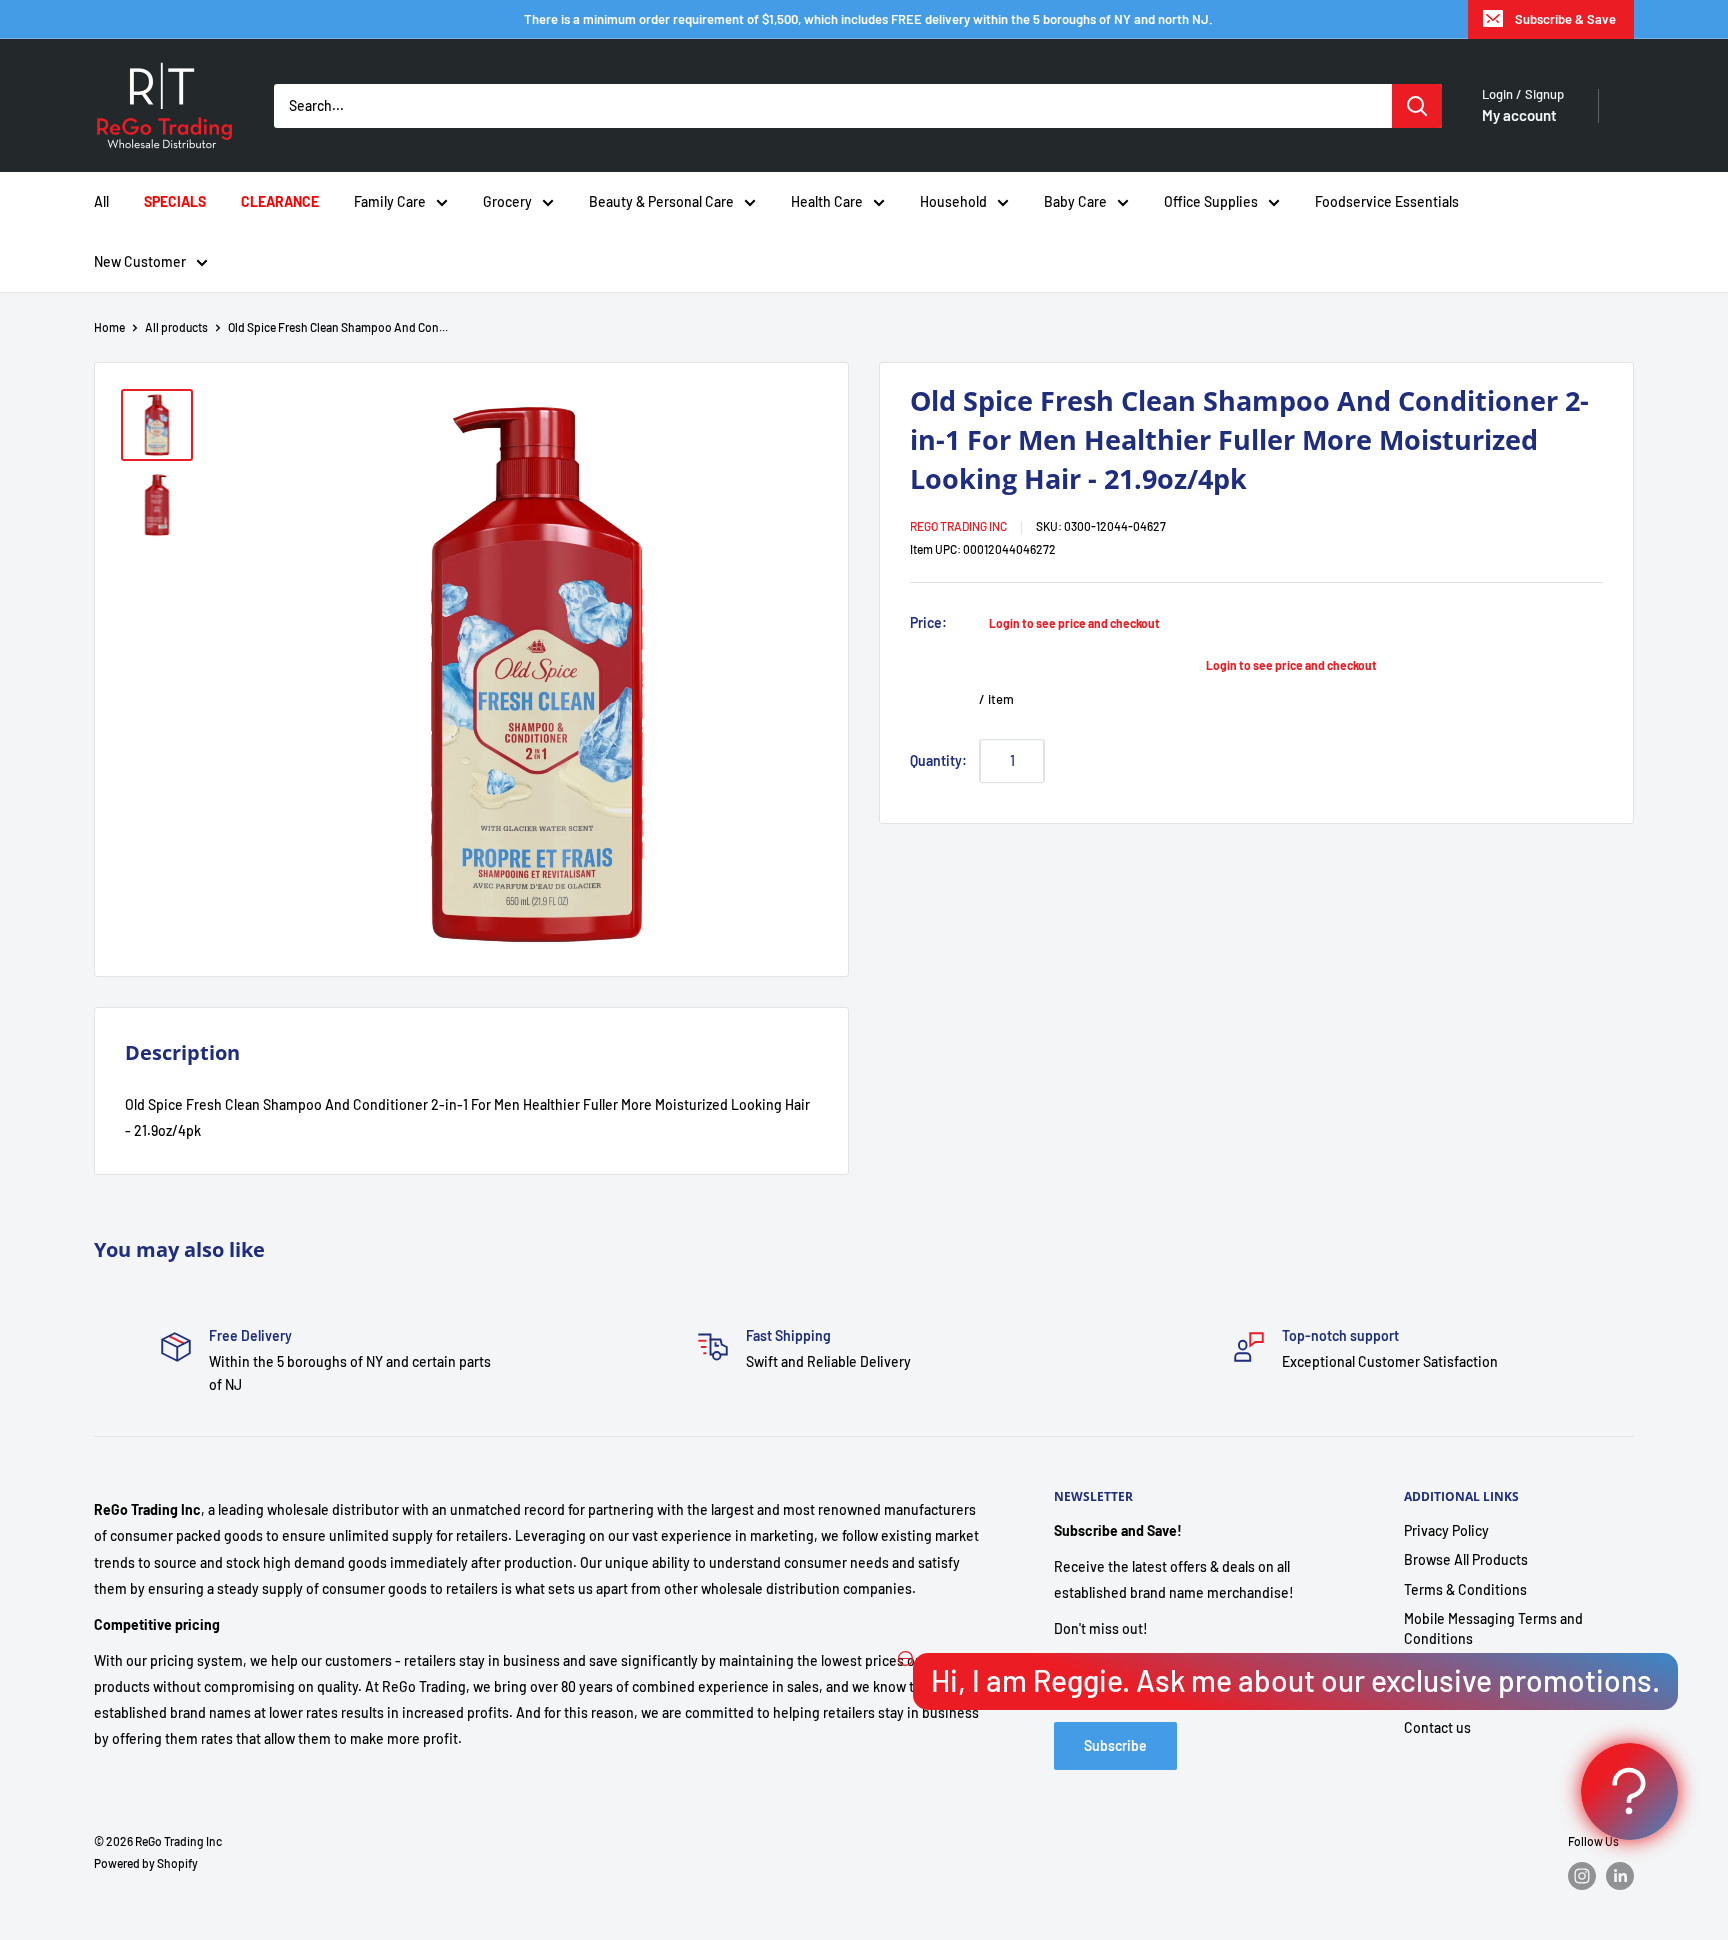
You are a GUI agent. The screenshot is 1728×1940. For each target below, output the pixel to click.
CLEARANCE (280, 201)
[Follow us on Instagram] (1582, 1876)
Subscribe (1115, 1745)
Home (109, 327)
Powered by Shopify (146, 1863)
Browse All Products (1466, 1559)
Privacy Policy (1446, 1530)
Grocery (507, 201)
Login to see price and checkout (1074, 622)
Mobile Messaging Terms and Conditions (1493, 1628)
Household (953, 201)
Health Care (827, 201)
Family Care (390, 201)
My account (1519, 115)
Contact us (1437, 1727)
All (101, 201)
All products (176, 327)
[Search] (1417, 106)
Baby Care (1075, 201)
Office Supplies (1211, 201)
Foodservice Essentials (1387, 201)
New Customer (140, 261)
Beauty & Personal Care (661, 201)
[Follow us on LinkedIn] (1620, 1876)
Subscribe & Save (1565, 19)
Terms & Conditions (1465, 1589)
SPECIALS (175, 201)
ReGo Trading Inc (958, 525)
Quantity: (938, 759)
